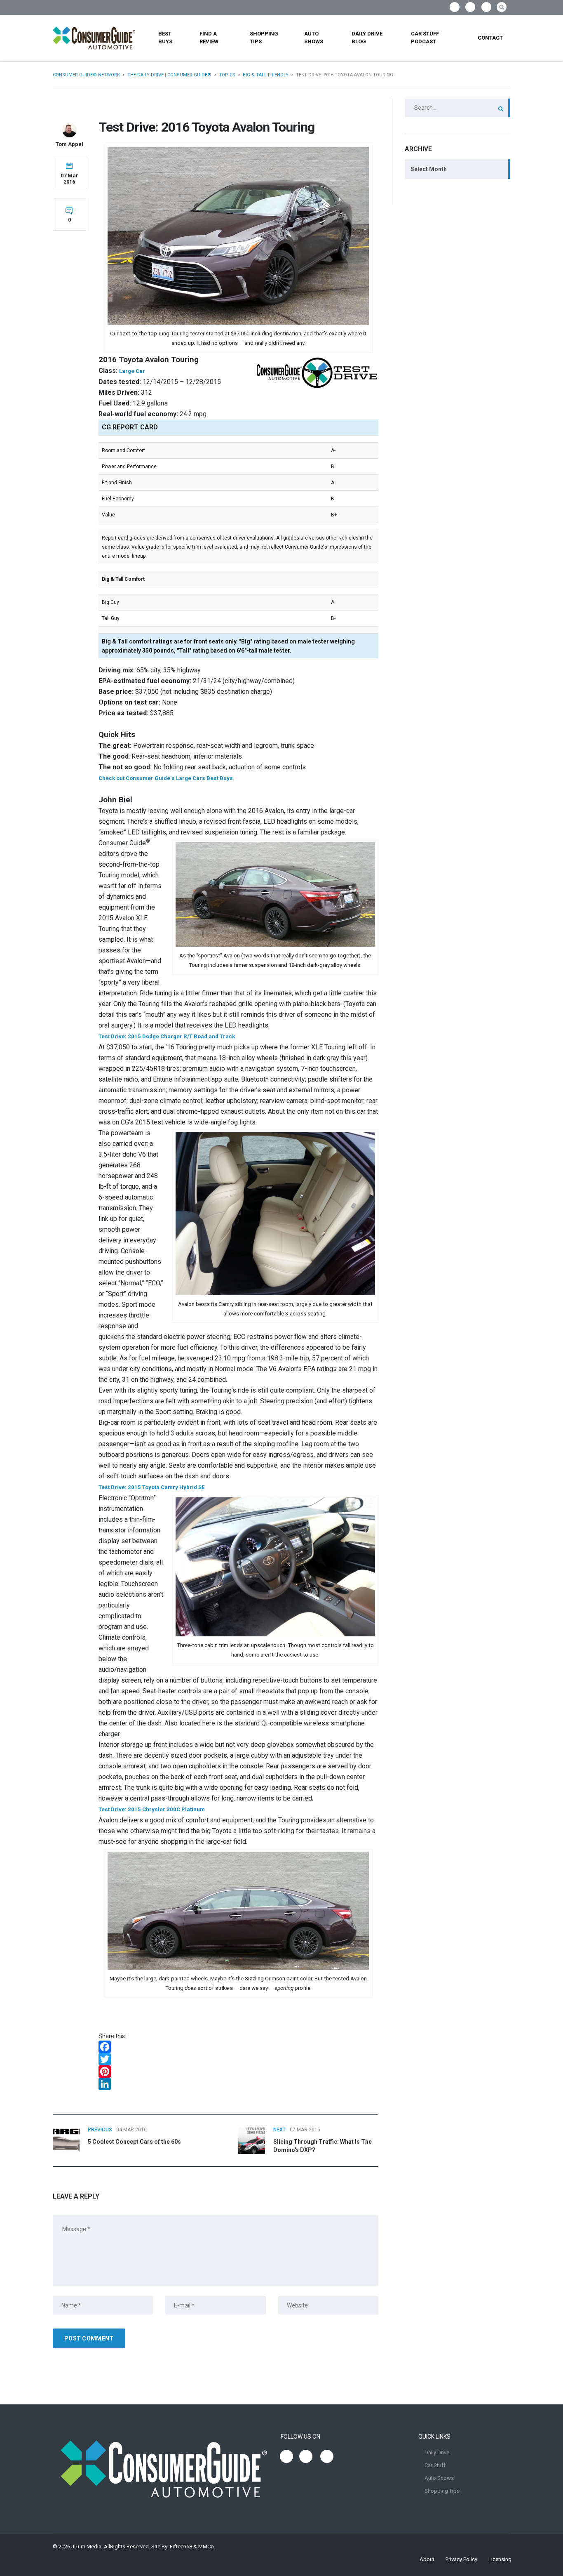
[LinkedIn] (238, 2084)
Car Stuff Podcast (425, 38)
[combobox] (457, 169)
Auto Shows (314, 38)
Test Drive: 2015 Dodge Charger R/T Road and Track (167, 1036)
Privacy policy (461, 2559)
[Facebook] (238, 2047)
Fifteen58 (181, 2547)
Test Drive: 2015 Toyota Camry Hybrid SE (152, 1487)
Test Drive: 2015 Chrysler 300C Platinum (152, 1809)
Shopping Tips (264, 38)
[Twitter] (238, 2059)
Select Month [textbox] (429, 169)
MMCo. (207, 2547)
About (427, 2559)
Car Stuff (435, 2465)
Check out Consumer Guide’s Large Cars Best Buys (166, 778)
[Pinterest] (238, 2072)
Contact (490, 38)
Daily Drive (437, 2452)
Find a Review (209, 38)
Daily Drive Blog (367, 38)
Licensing (500, 2559)
